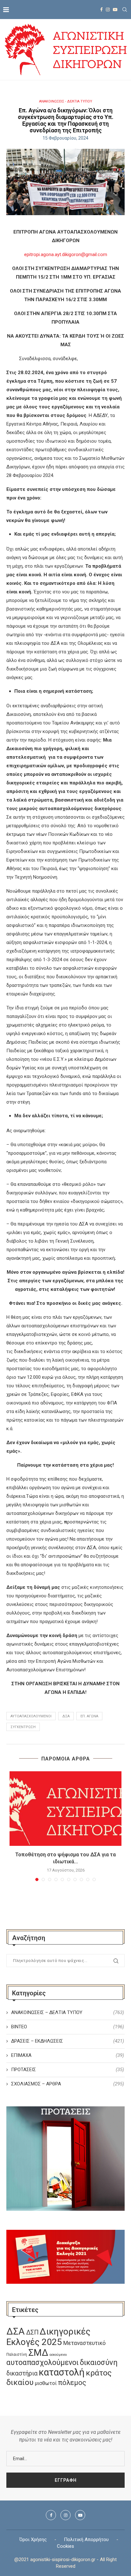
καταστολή (62, 2372)
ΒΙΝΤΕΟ (68, 2027)
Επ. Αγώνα (89, 1716)
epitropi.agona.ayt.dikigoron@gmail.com (66, 254)
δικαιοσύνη (99, 2362)
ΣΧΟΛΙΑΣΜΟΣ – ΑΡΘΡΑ (68, 2084)
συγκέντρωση (23, 1727)
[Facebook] (101, 10)
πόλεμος (72, 2383)
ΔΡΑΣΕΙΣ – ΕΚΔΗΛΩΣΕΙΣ (68, 2041)
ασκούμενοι (58, 2355)
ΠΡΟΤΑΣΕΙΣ (68, 2070)
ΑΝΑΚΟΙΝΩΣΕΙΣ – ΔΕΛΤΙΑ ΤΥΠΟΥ (68, 2012)
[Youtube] (115, 10)
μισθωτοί (46, 2383)
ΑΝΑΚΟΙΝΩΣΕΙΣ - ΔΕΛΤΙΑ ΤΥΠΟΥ (66, 101)
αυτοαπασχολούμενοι (31, 1716)
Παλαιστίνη (17, 2355)
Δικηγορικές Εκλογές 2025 (48, 2337)
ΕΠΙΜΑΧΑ (68, 2055)
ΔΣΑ (66, 1716)
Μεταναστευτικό (84, 2343)
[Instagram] (108, 10)
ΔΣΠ (32, 2332)
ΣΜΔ (38, 2353)
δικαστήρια (22, 2373)
